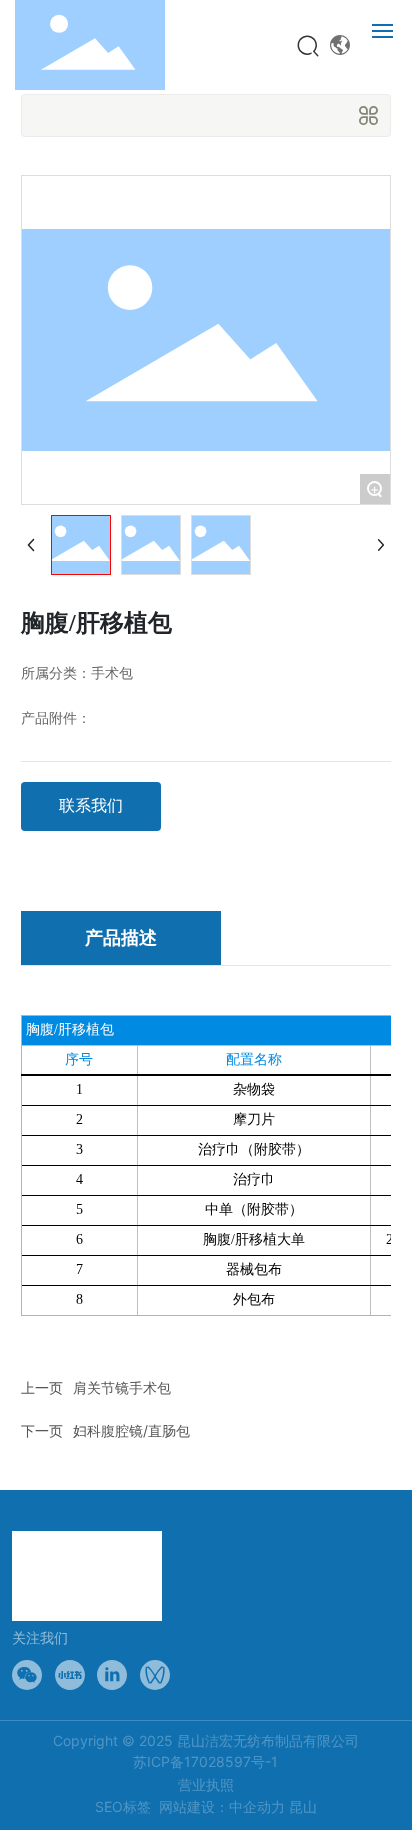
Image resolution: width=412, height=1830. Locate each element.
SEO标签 (123, 1806)
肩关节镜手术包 (122, 1387)
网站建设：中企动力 (222, 1806)
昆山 (303, 1806)
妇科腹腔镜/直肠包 (131, 1430)
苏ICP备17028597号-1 (205, 1761)
